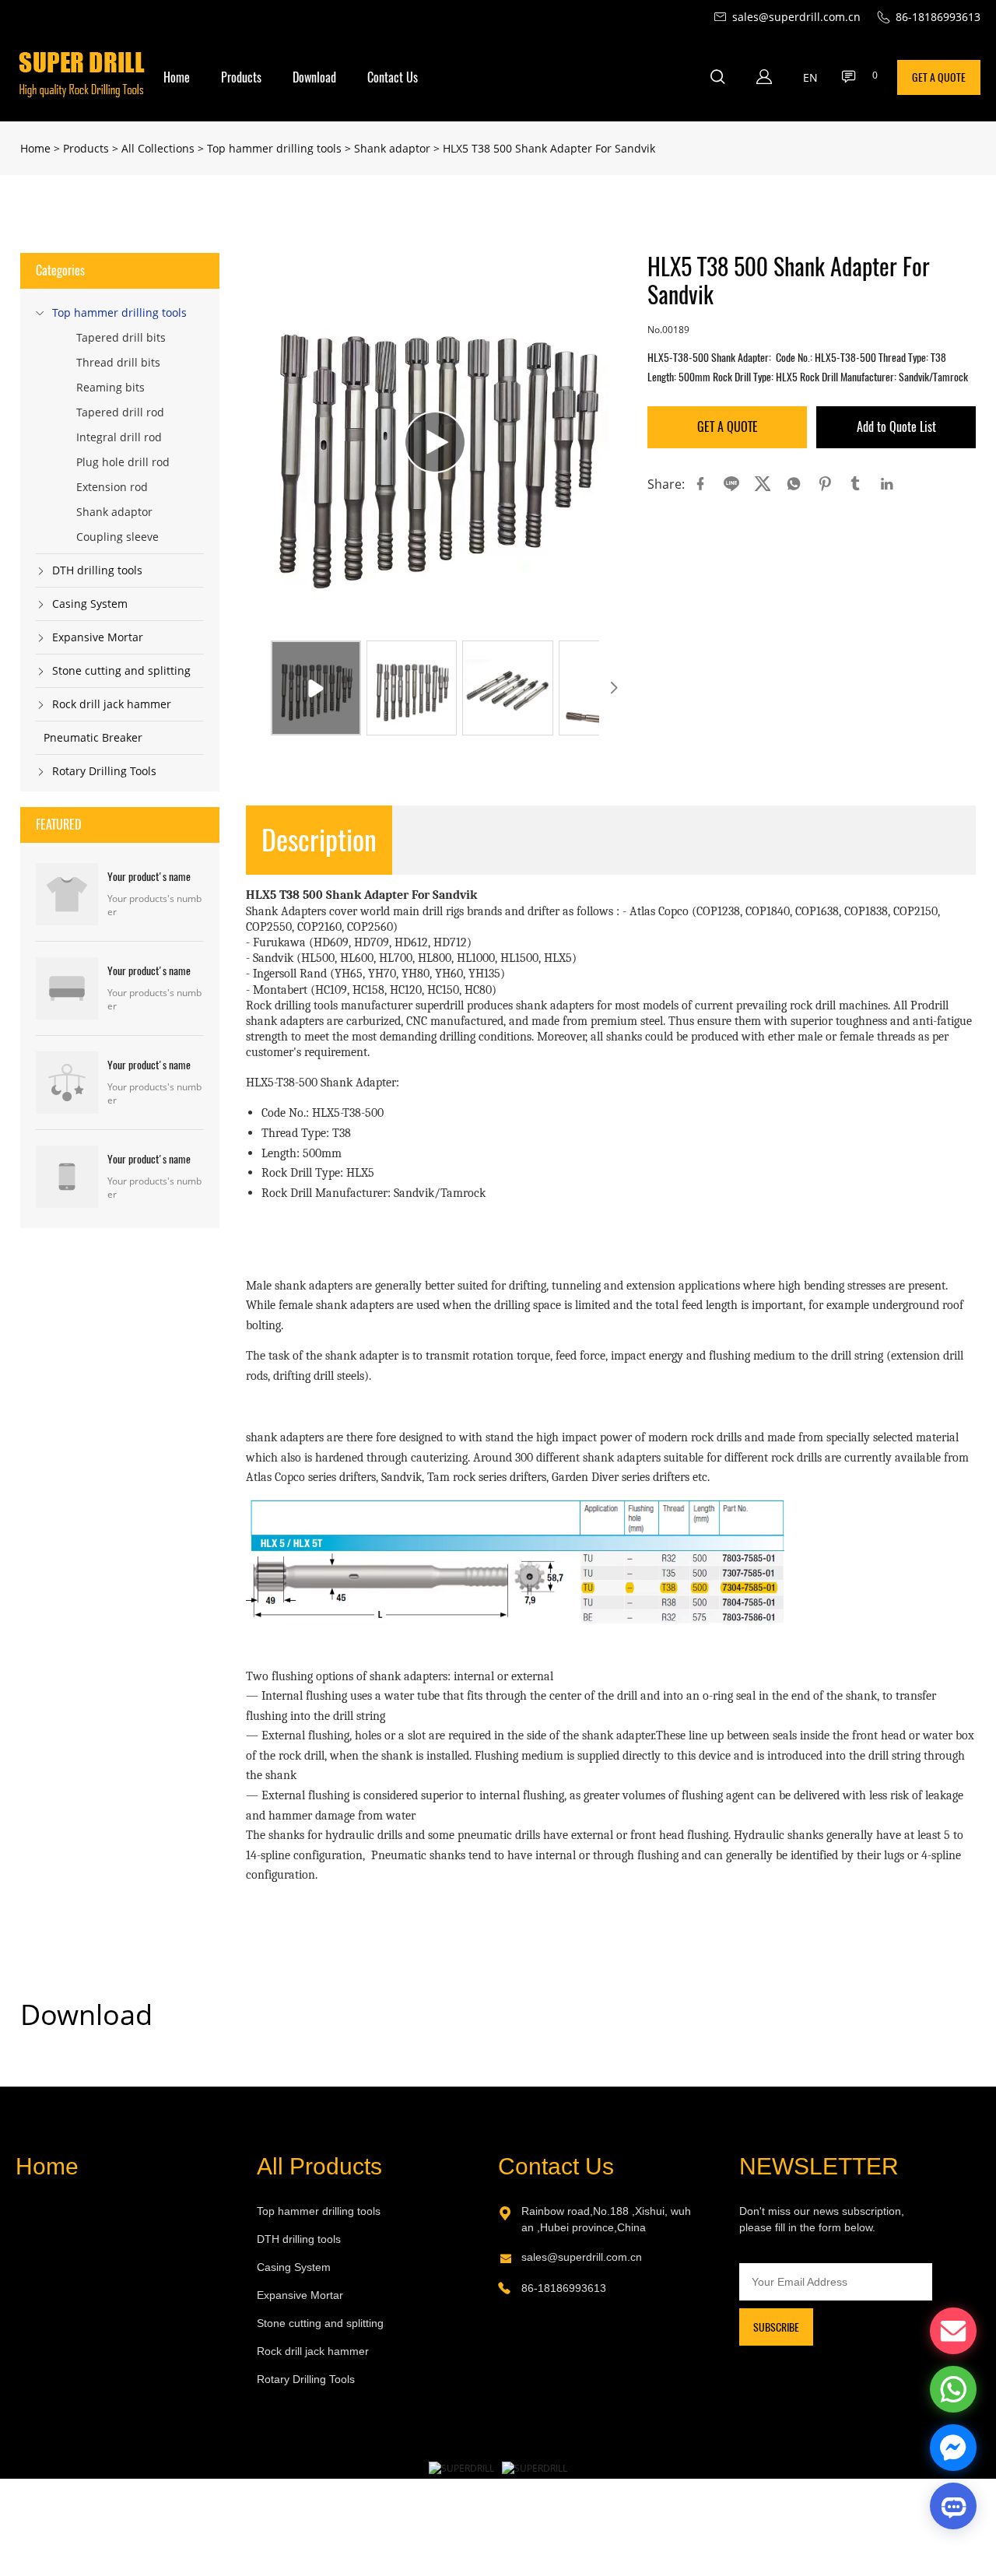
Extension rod (112, 487)
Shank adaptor (392, 148)
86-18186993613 (564, 2288)
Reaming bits (110, 387)
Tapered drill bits (121, 337)
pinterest (825, 484)
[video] (435, 442)
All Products (319, 2166)
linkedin (887, 484)
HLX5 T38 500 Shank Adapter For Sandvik (549, 148)
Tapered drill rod (120, 412)
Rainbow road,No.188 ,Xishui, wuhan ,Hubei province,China (606, 2219)
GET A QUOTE (939, 77)
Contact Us (393, 77)
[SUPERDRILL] (461, 2468)
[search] (717, 79)
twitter (763, 484)
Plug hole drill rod (123, 462)
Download (314, 77)
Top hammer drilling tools (274, 148)
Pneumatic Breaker (93, 737)
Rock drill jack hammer (112, 704)
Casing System (90, 604)
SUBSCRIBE (776, 2327)
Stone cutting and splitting (121, 670)
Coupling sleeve (117, 537)
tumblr (856, 484)
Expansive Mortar (98, 637)
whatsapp (794, 484)
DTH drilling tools (97, 570)
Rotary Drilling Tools (104, 771)
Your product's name (149, 877)
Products (241, 77)
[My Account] (764, 77)
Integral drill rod (119, 437)
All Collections (158, 148)
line (731, 484)
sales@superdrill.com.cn (582, 2257)
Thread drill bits (118, 362)
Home (177, 77)
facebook (700, 484)
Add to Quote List (896, 427)
